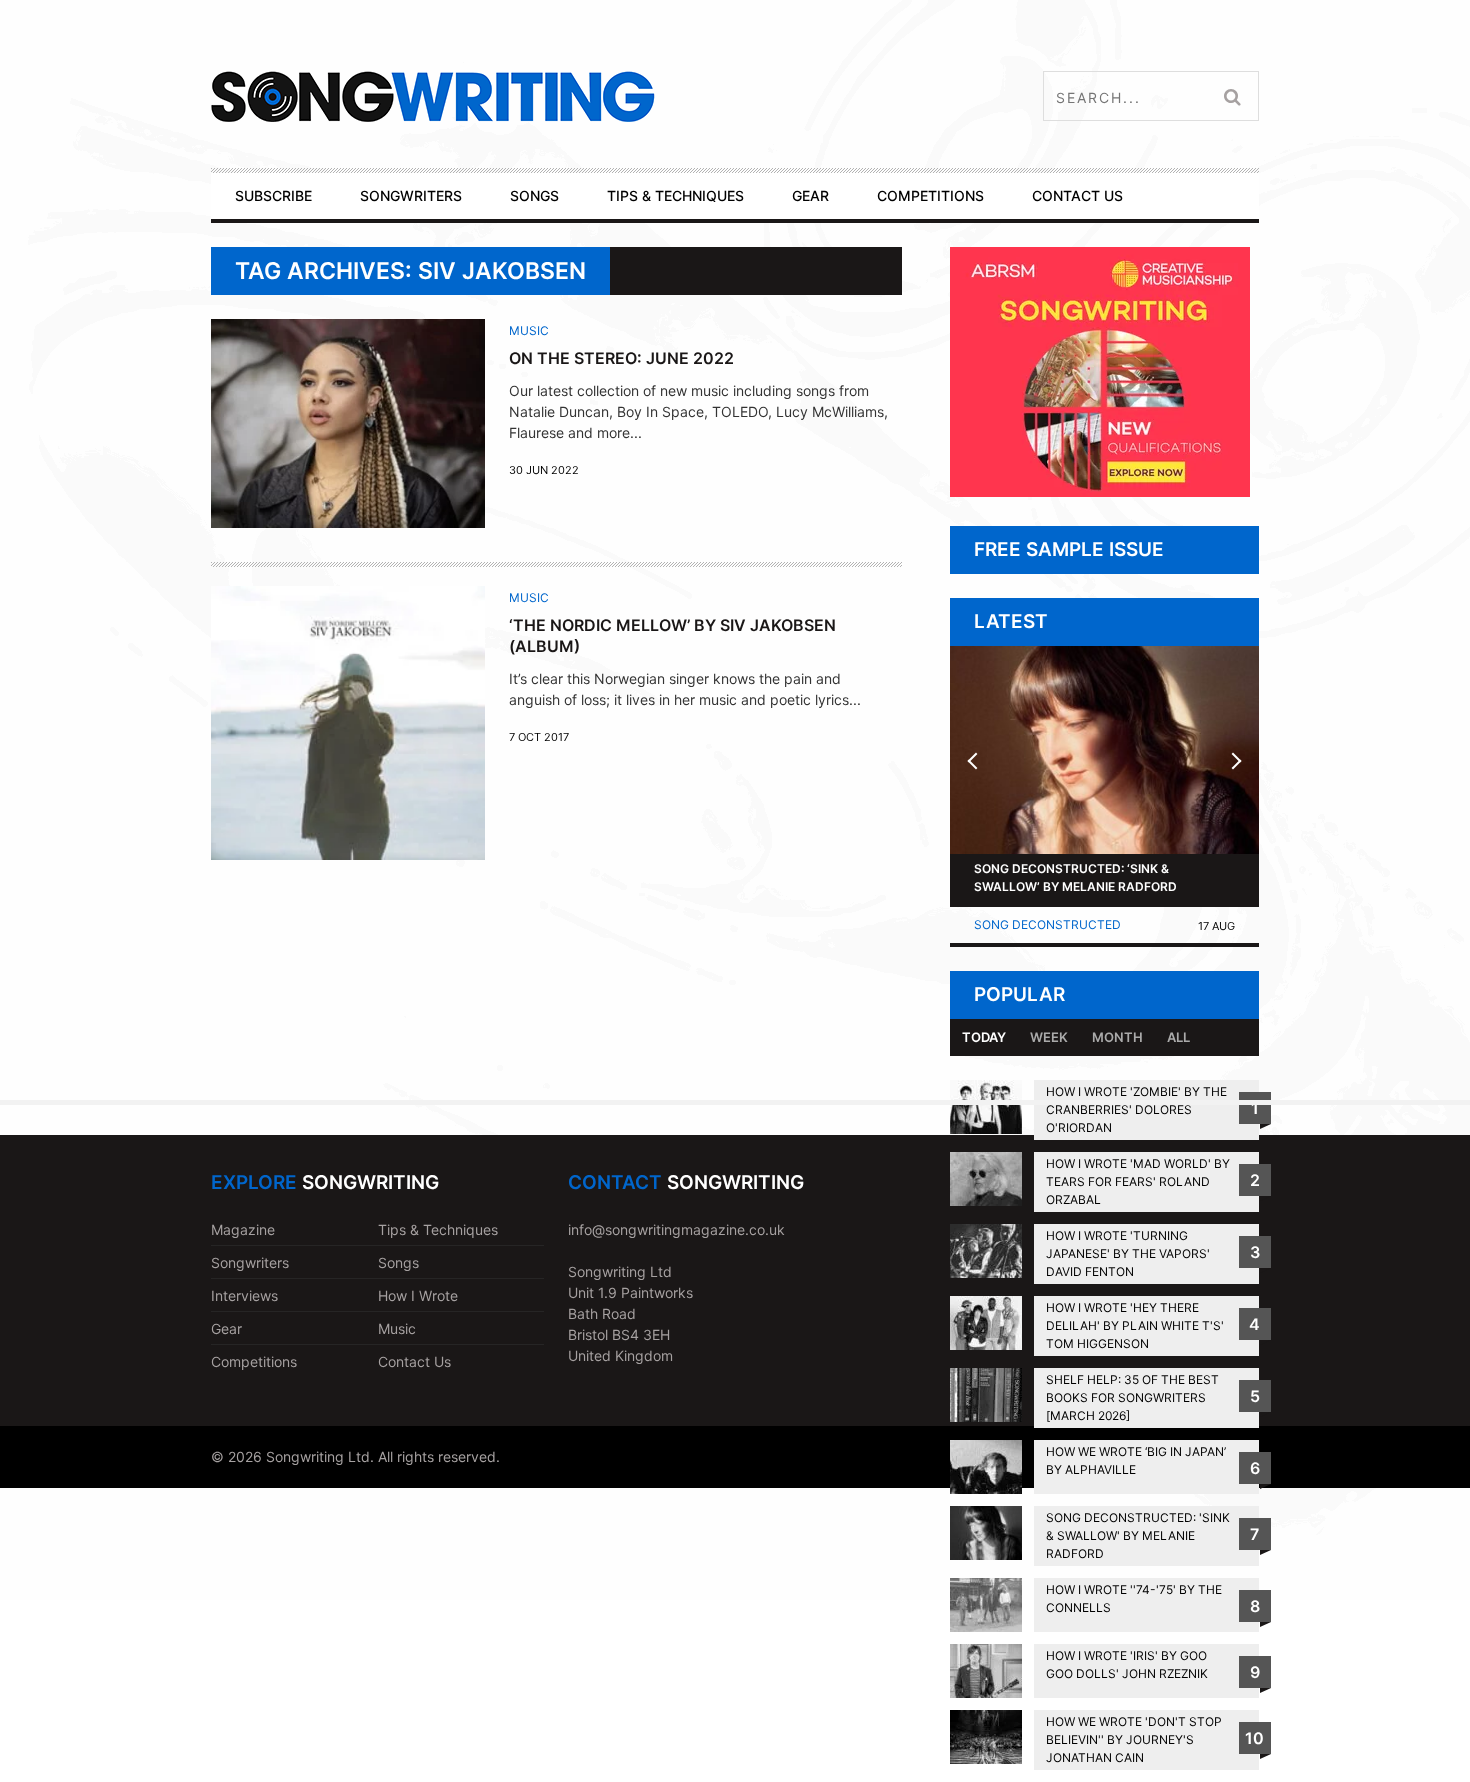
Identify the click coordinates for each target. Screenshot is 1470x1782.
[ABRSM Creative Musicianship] (1100, 491)
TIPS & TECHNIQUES (675, 195)
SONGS (534, 195)
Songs (398, 1262)
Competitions (254, 1361)
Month (1117, 1037)
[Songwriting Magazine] (551, 96)
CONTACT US (1077, 195)
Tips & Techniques (438, 1229)
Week (1049, 1037)
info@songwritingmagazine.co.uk (676, 1229)
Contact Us (414, 1361)
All (1178, 1037)
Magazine (243, 1229)
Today (984, 1037)
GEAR (810, 195)
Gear (226, 1328)
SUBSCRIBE (273, 195)
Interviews (244, 1295)
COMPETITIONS (930, 195)
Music (529, 330)
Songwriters (250, 1262)
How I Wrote (418, 1295)
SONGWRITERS (411, 195)
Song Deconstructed (1047, 924)
